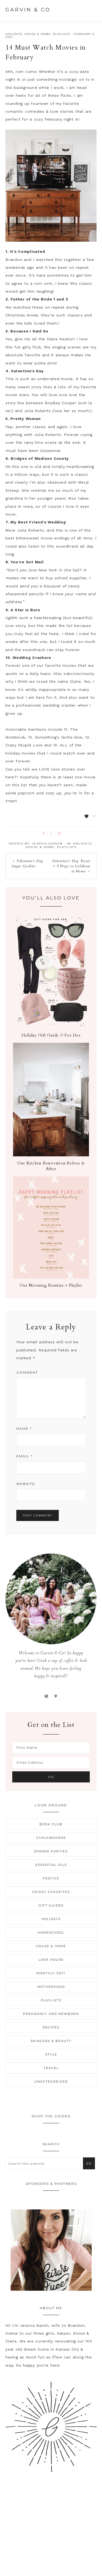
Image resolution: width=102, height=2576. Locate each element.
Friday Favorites (51, 1892)
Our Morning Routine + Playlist (51, 1285)
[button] (91, 9)
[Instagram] (46, 1696)
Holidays (14, 34)
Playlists (62, 34)
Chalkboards (51, 1838)
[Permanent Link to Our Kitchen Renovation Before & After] (51, 1155)
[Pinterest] (56, 1696)
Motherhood (51, 1987)
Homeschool (51, 1933)
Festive (51, 1878)
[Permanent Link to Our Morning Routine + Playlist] (51, 1277)
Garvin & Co (28, 10)
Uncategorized (51, 2082)
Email (24, 1456)
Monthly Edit (51, 1973)
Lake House (51, 1960)
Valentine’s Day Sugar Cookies (27, 863)
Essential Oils (51, 1865)
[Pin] (58, 833)
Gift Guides (51, 1905)
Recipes (51, 2027)
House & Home (38, 34)
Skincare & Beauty (51, 2041)
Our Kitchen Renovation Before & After (51, 1166)
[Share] (42, 833)
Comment (27, 1372)
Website (26, 1484)
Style (51, 2054)
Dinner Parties (51, 1851)
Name (24, 1428)
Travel (51, 2068)
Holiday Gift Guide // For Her (51, 1035)
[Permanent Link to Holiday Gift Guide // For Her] (51, 1027)
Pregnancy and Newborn (51, 2014)
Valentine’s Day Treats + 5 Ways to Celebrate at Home (71, 866)
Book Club (51, 1824)
